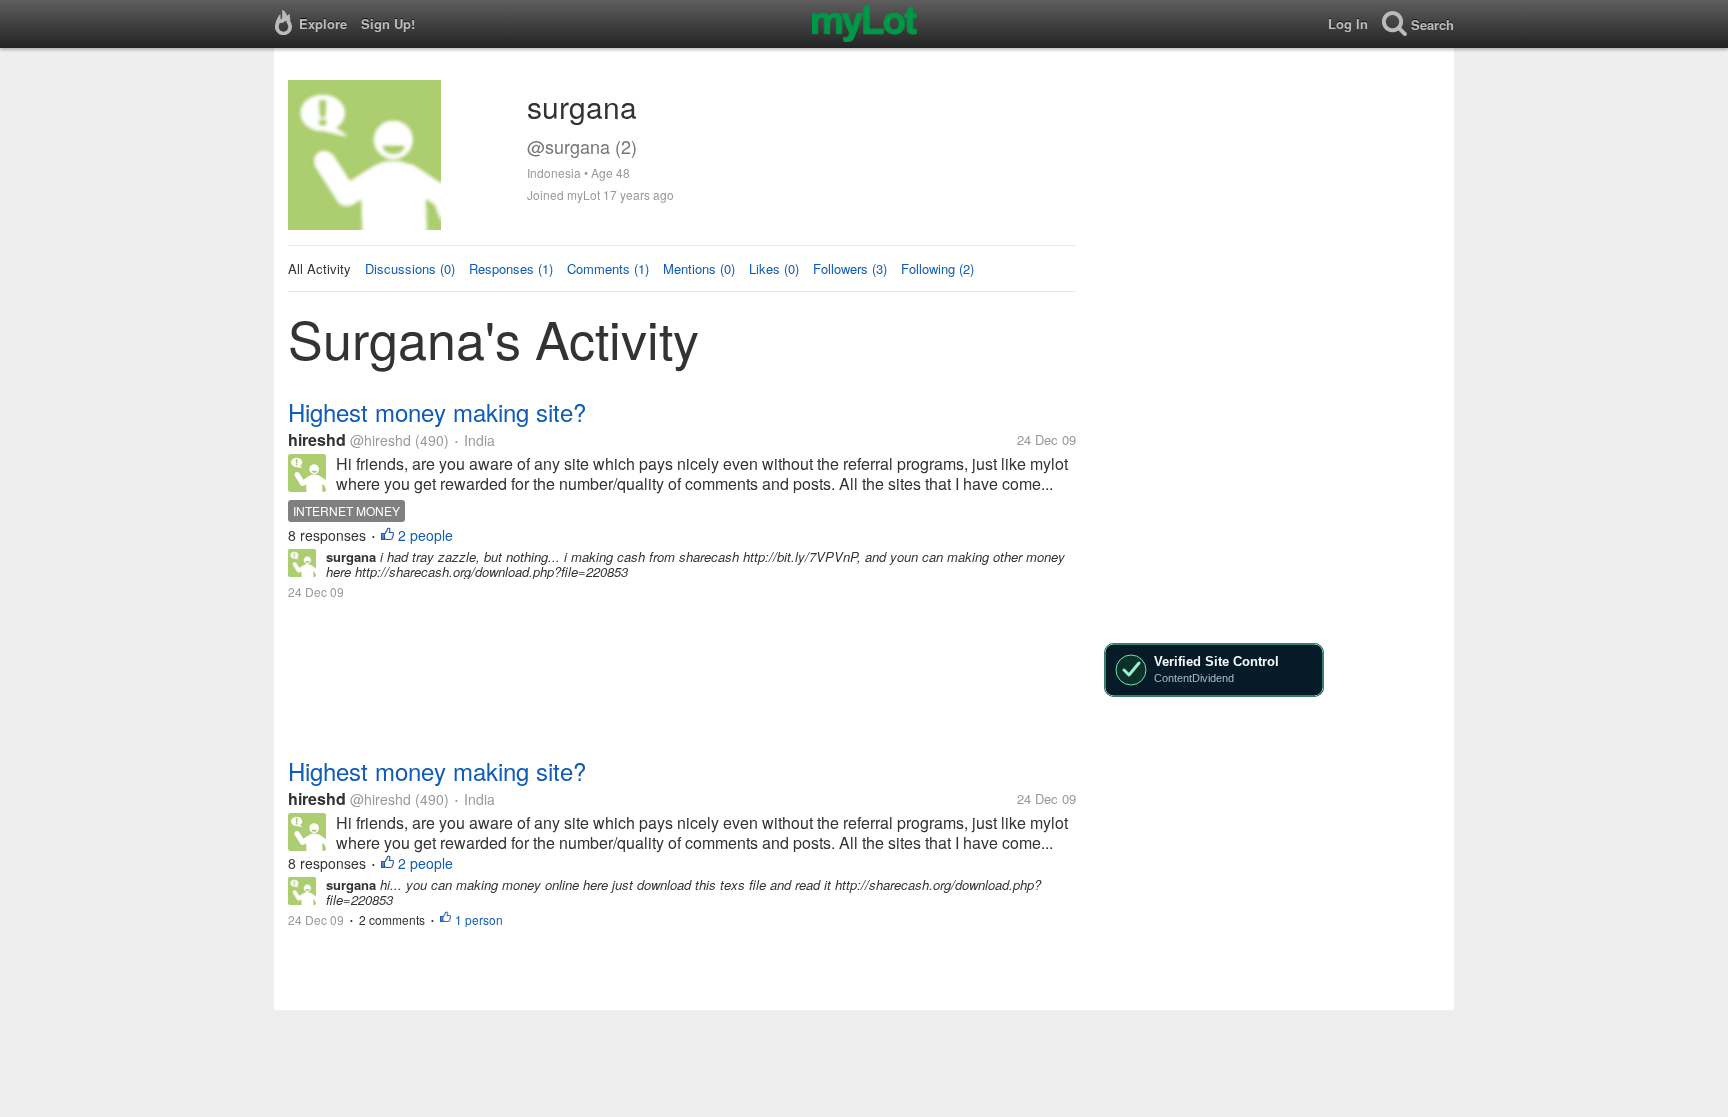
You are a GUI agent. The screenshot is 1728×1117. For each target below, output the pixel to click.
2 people (425, 535)
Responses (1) (511, 268)
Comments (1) (608, 268)
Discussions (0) (410, 268)
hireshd (317, 439)
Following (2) (937, 268)
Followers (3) (850, 268)
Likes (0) (774, 268)
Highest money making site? (437, 411)
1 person (479, 919)
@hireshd (380, 440)
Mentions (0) (699, 268)
